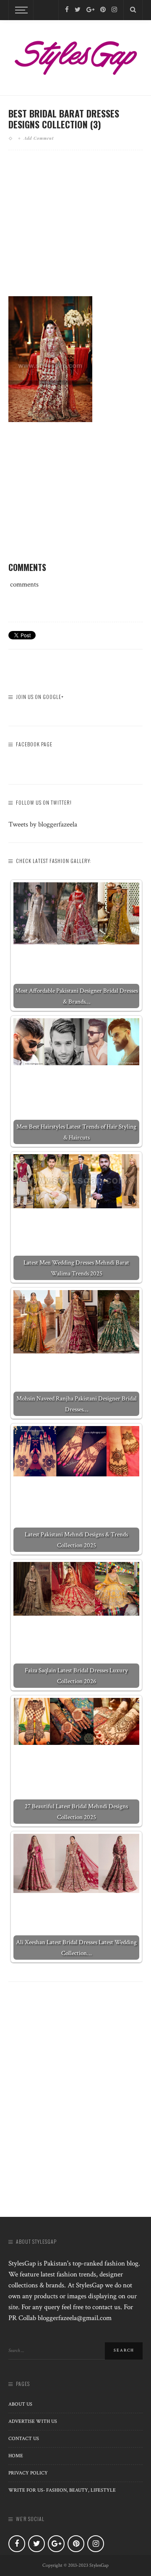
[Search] (133, 10)
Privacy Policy (28, 2473)
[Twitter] (78, 10)
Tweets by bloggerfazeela (43, 824)
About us (20, 2404)
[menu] (20, 10)
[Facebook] (67, 10)
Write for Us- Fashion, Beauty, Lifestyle (62, 2490)
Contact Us (24, 2439)
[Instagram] (114, 10)
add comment (39, 138)
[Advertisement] (79, 230)
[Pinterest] (103, 10)
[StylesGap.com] (75, 55)
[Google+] (90, 10)
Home (16, 2456)
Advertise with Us (33, 2421)
